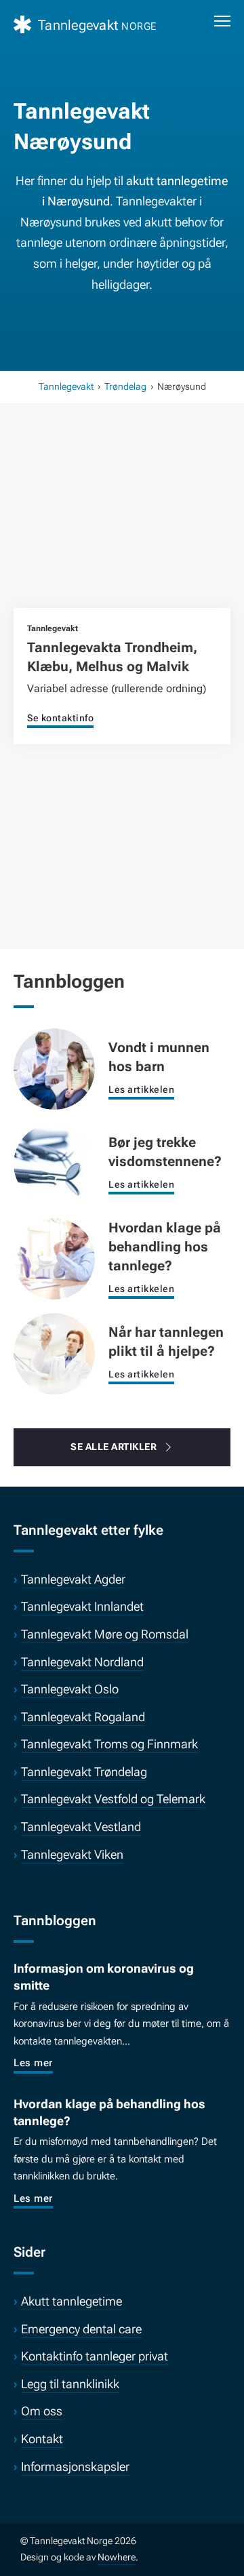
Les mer (33, 2063)
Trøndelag (125, 386)
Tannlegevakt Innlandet (82, 1606)
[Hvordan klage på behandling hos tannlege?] (54, 1258)
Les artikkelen (141, 1089)
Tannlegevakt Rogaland (83, 1717)
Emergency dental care (81, 2329)
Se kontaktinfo (60, 718)
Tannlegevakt (66, 386)
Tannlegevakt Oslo (70, 1689)
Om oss (42, 2411)
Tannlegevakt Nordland (82, 1662)
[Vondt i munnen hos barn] (54, 1068)
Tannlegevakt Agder (73, 1579)
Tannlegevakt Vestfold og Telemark (113, 1799)
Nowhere (117, 2557)
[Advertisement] (122, 523)
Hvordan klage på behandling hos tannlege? (165, 1247)
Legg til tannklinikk (70, 2384)
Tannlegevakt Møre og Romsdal (105, 1634)
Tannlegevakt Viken (72, 1854)
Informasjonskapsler (75, 2467)
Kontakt (42, 2439)
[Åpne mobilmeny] (222, 21)
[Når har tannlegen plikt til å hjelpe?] (54, 1353)
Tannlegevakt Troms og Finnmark (109, 1744)
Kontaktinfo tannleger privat (95, 2356)
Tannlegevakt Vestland (81, 1827)
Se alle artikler (114, 1447)
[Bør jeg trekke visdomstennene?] (54, 1163)
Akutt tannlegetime (72, 2301)
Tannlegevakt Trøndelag (84, 1772)
